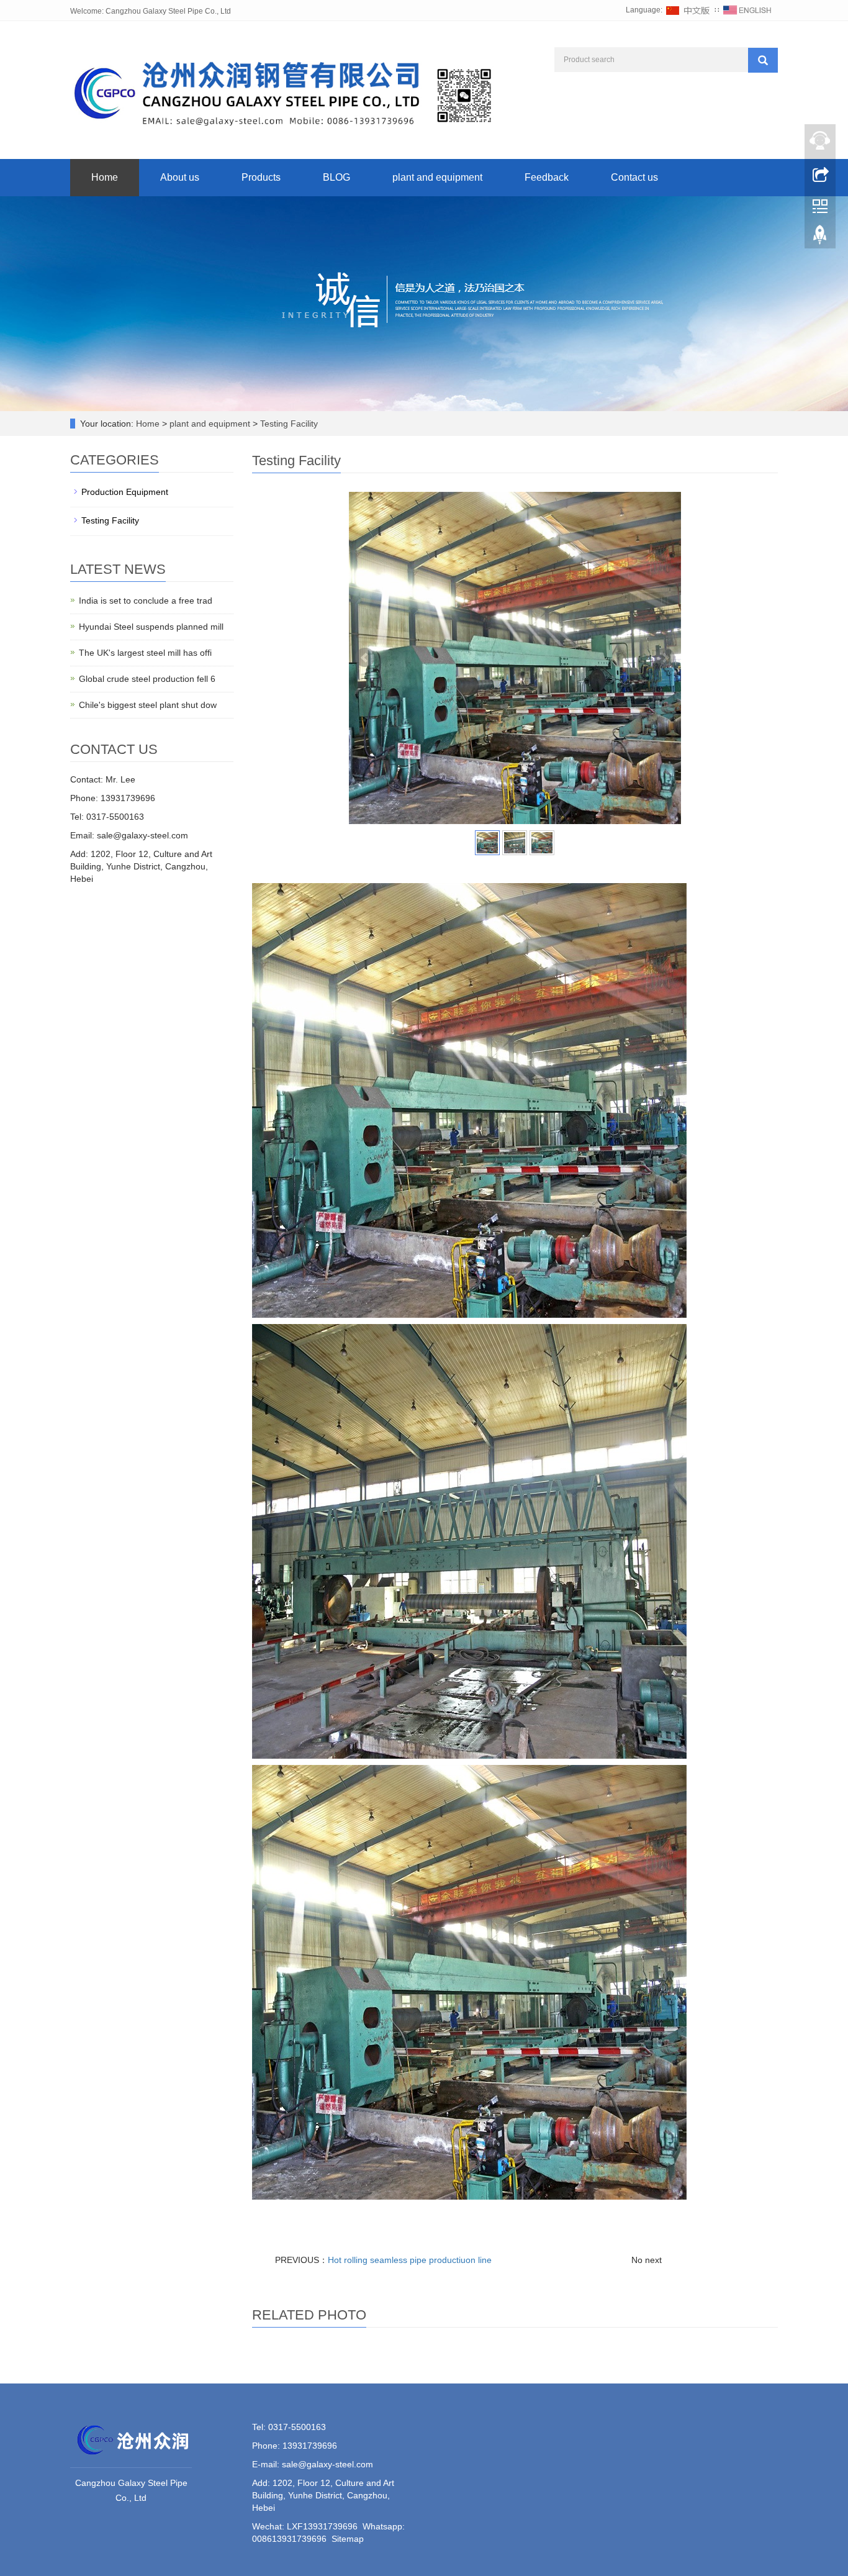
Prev (365, 658)
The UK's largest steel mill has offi (145, 653)
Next (665, 658)
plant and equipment (437, 177)
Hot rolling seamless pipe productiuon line (410, 2260)
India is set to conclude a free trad (146, 601)
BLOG (336, 177)
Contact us (634, 177)
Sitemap (348, 2539)
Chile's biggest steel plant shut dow (148, 705)
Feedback (547, 177)
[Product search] (763, 60)
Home (105, 177)
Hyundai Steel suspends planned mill (151, 627)
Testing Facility (288, 424)
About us (180, 177)
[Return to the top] (820, 238)
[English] (747, 10)
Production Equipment (125, 492)
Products (261, 177)
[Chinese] (688, 10)
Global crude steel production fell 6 (147, 679)
